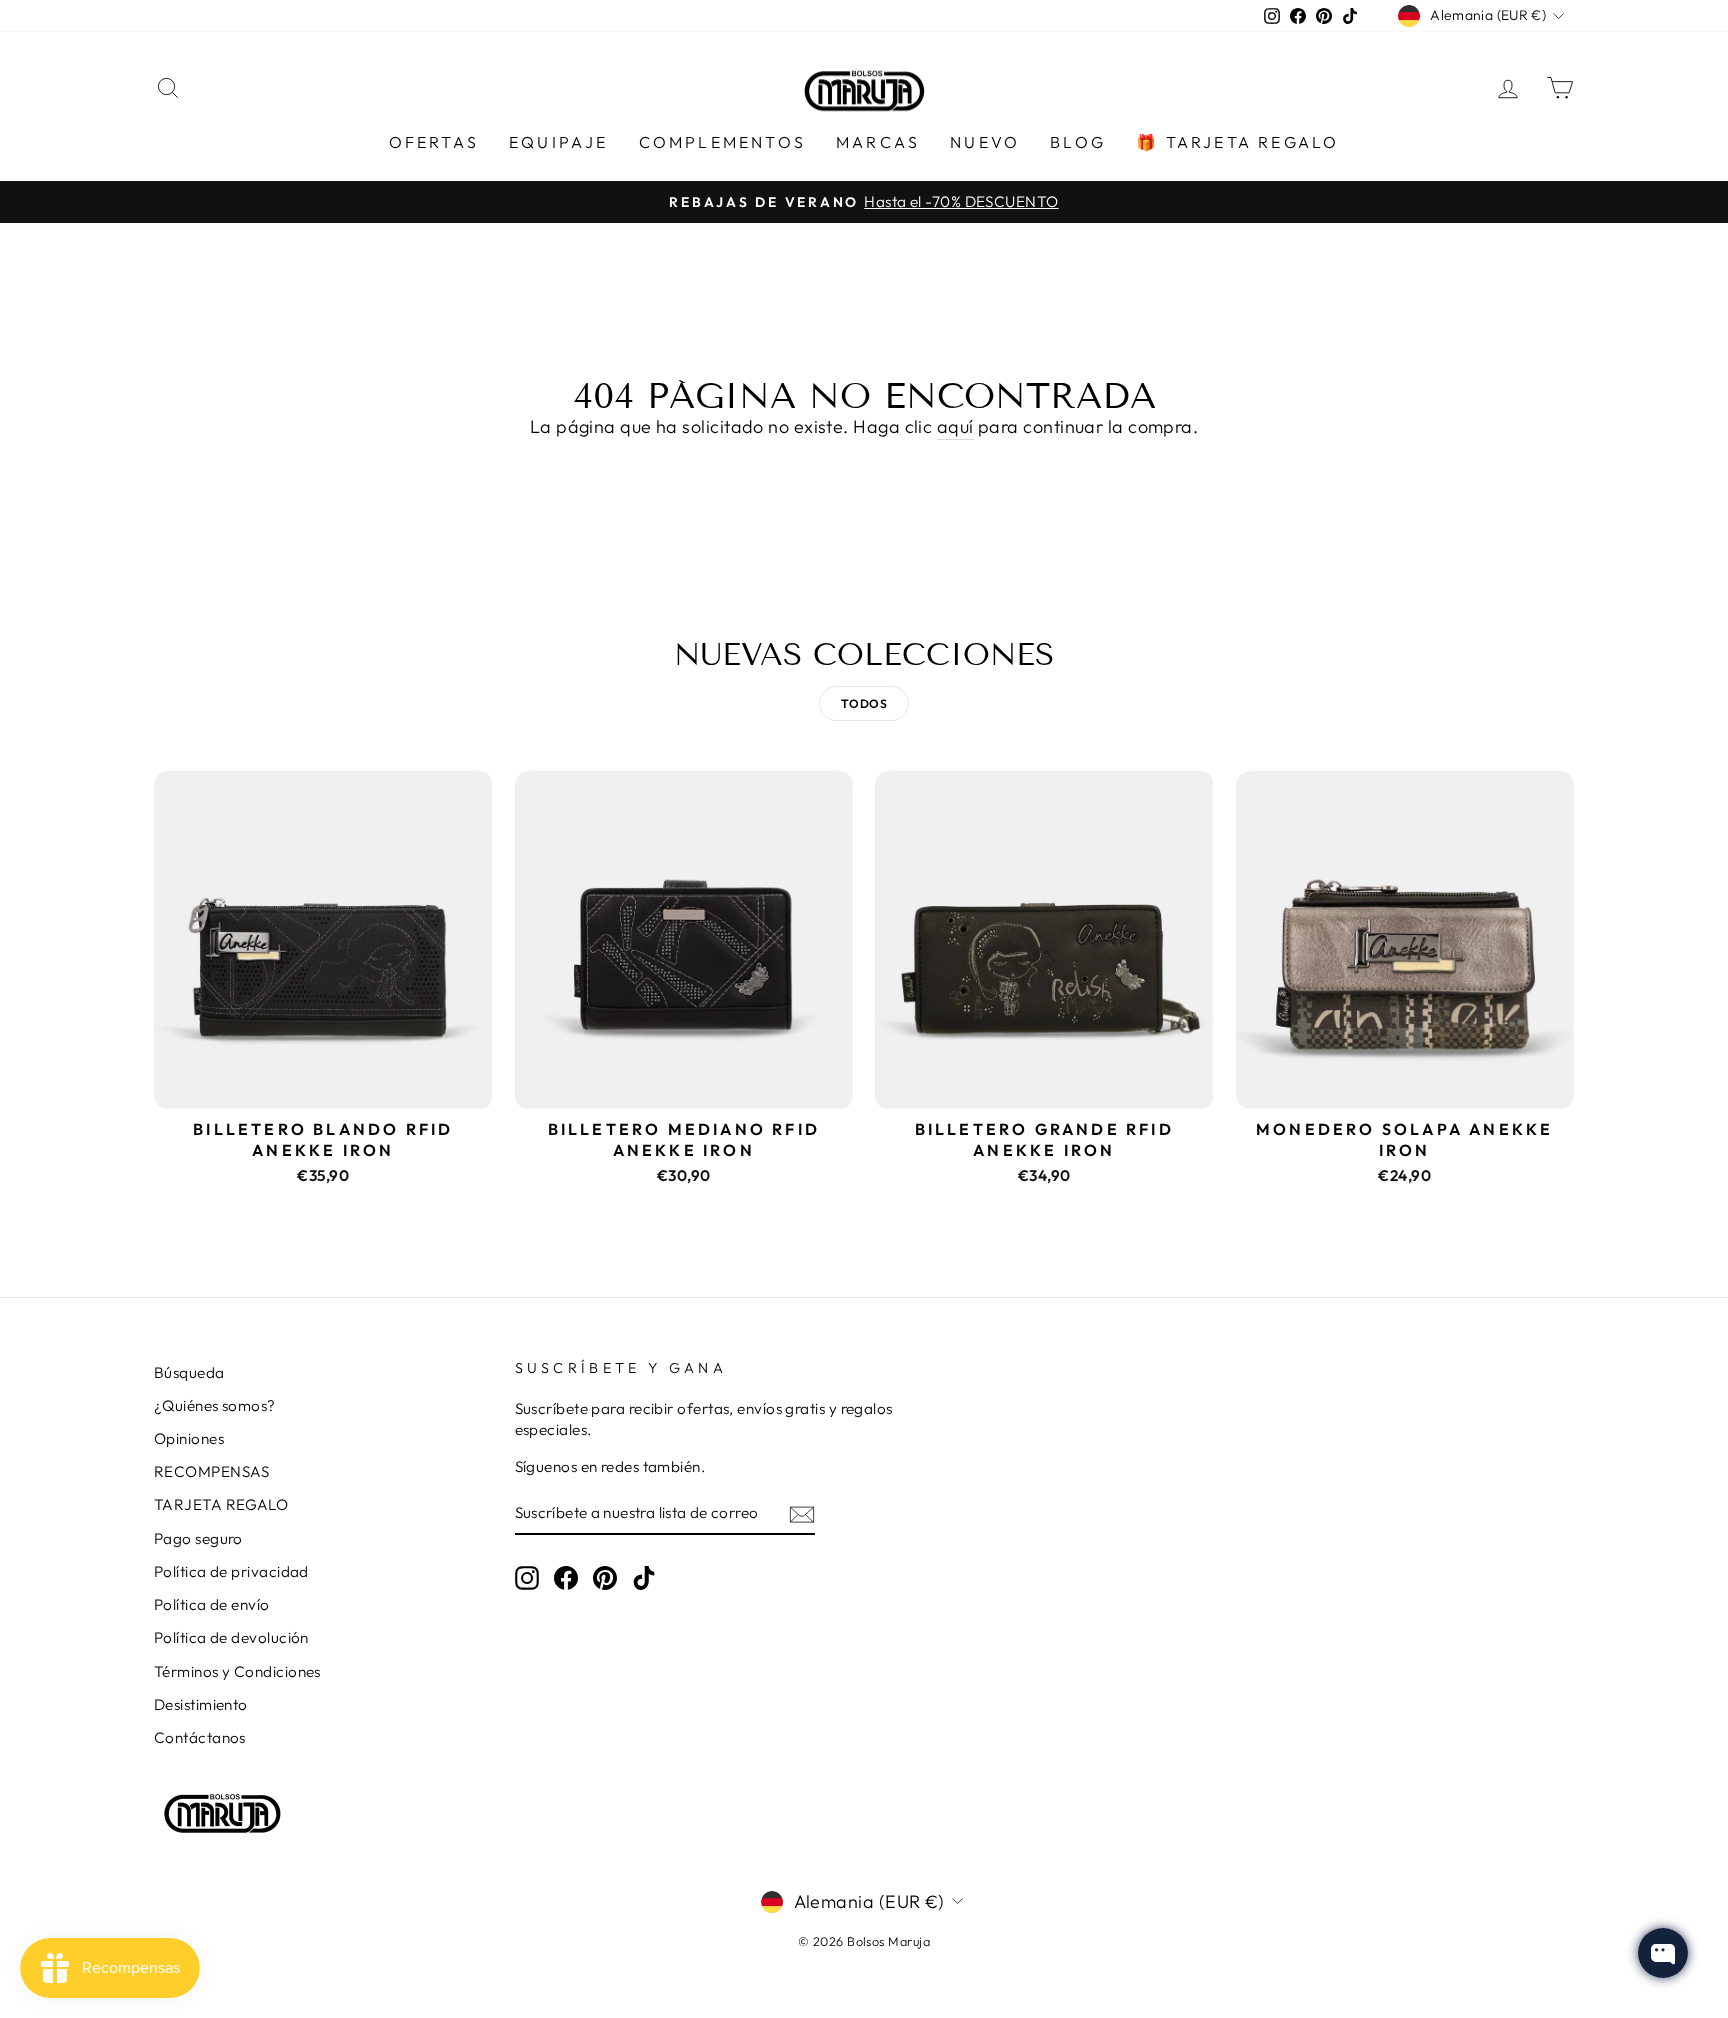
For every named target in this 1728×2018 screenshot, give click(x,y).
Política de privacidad (231, 1571)
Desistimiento (201, 1704)
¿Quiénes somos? (215, 1405)
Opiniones (189, 1438)
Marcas (878, 142)
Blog (1078, 142)
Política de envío (212, 1604)
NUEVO (985, 142)
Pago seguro (198, 1538)
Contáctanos (200, 1737)
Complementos (722, 142)
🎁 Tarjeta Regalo (1237, 142)
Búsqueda (189, 1372)
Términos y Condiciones (237, 1671)
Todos (864, 703)
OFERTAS (434, 142)
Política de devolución (231, 1637)
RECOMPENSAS (212, 1471)
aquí (955, 426)
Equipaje (559, 142)
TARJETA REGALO (221, 1504)
